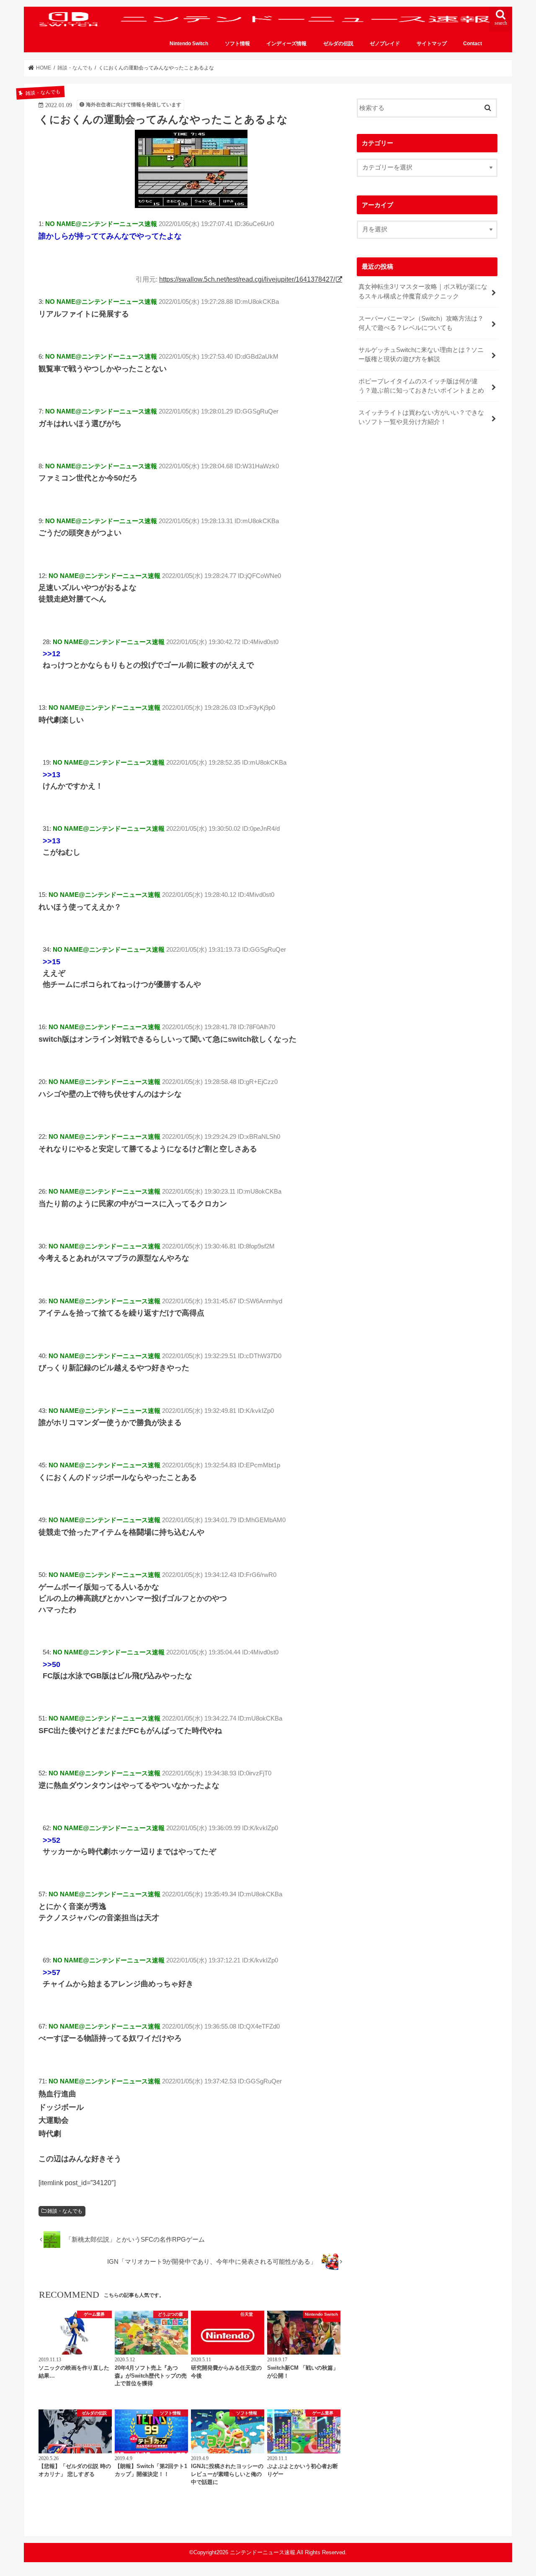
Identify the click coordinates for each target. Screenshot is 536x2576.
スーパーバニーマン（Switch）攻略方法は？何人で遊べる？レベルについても (421, 323)
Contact (473, 44)
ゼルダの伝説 (338, 44)
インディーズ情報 (286, 44)
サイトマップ (432, 44)
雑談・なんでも (65, 2211)
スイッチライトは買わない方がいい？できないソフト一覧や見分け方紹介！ (421, 417)
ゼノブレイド (385, 44)
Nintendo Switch (189, 44)
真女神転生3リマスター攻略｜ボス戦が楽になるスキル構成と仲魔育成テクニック (423, 291)
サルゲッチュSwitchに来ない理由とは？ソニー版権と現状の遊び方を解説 (421, 354)
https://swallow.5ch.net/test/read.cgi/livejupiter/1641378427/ (247, 279)
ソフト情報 (237, 44)
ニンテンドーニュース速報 (263, 2552)
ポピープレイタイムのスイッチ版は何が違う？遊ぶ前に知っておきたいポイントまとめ (421, 386)
